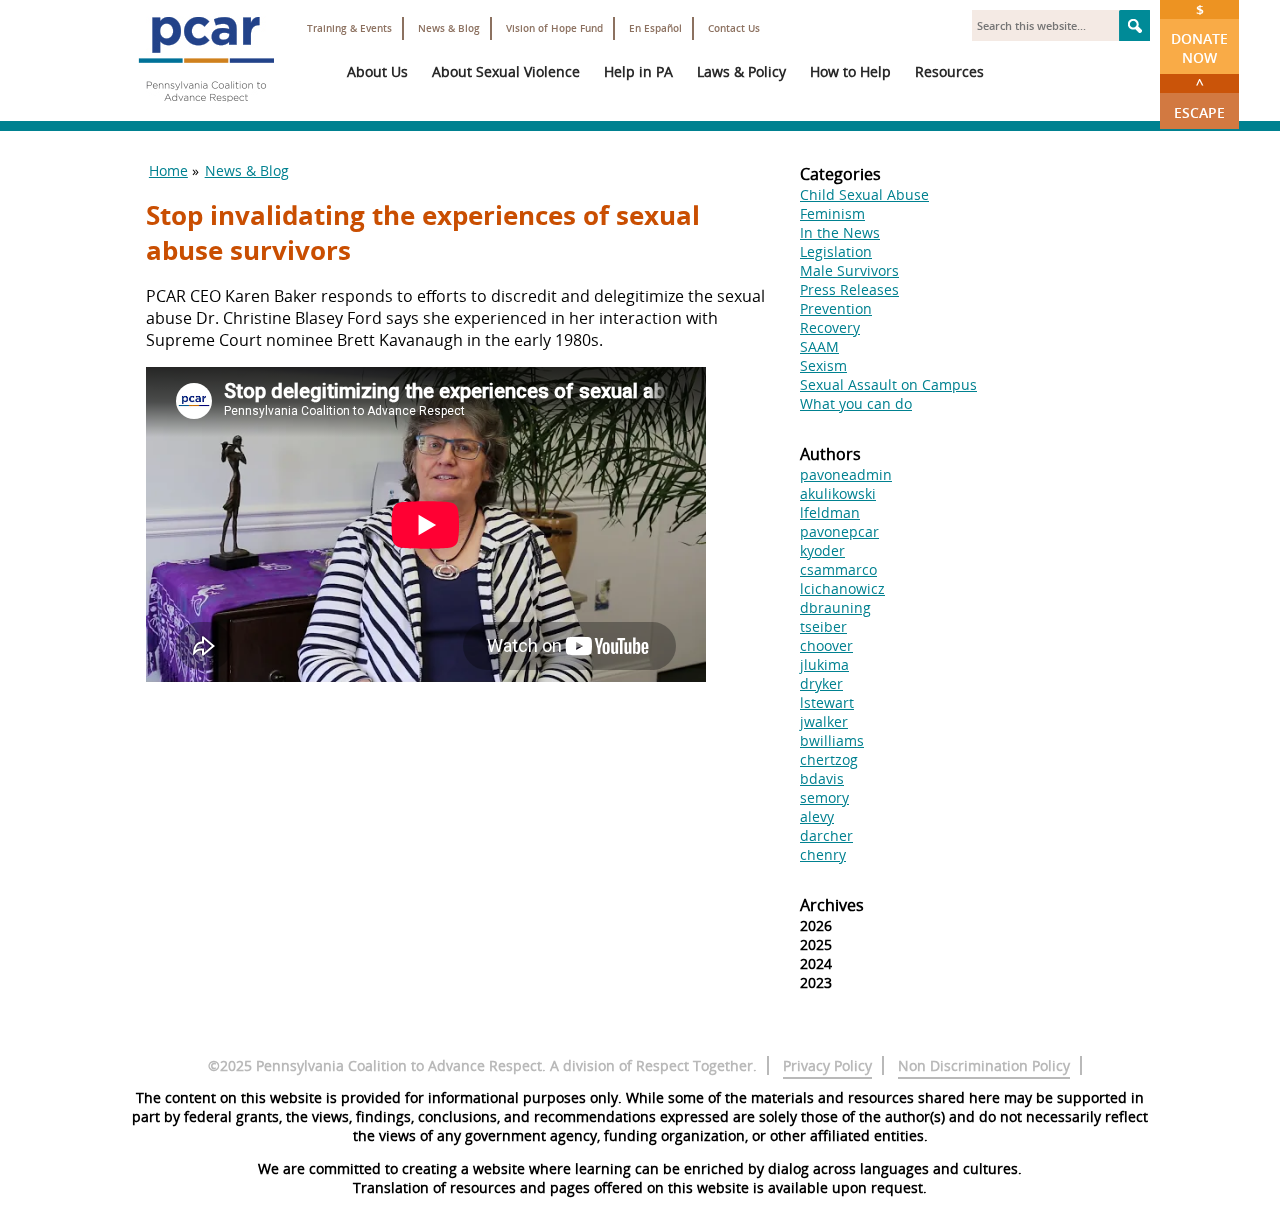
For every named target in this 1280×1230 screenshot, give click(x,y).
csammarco (838, 569)
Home (168, 170)
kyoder (822, 550)
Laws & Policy (741, 71)
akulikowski (838, 493)
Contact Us (734, 28)
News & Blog (449, 28)
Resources (949, 71)
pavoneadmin (846, 474)
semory (824, 797)
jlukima (824, 664)
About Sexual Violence (506, 71)
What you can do (856, 403)
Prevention (836, 308)
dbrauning (835, 607)
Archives (832, 905)
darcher (826, 835)
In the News (840, 232)
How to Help (850, 71)
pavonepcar (839, 531)
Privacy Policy (827, 1065)
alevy (817, 816)
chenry (823, 854)
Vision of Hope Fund (554, 28)
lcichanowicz (842, 588)
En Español (655, 28)
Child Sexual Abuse (864, 194)
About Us (377, 71)
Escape (1199, 98)
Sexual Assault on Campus (888, 384)
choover (826, 645)
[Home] (206, 110)
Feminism (832, 213)
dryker (821, 683)
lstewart (827, 702)
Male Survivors (849, 270)
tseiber (823, 626)
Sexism (823, 365)
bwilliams (832, 740)
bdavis (822, 778)
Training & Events (349, 28)
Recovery (830, 327)
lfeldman (830, 512)
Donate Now (1199, 33)
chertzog (829, 759)
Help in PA (638, 71)
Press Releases (849, 289)
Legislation (836, 251)
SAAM (819, 346)
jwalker (824, 721)
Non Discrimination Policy (984, 1065)
